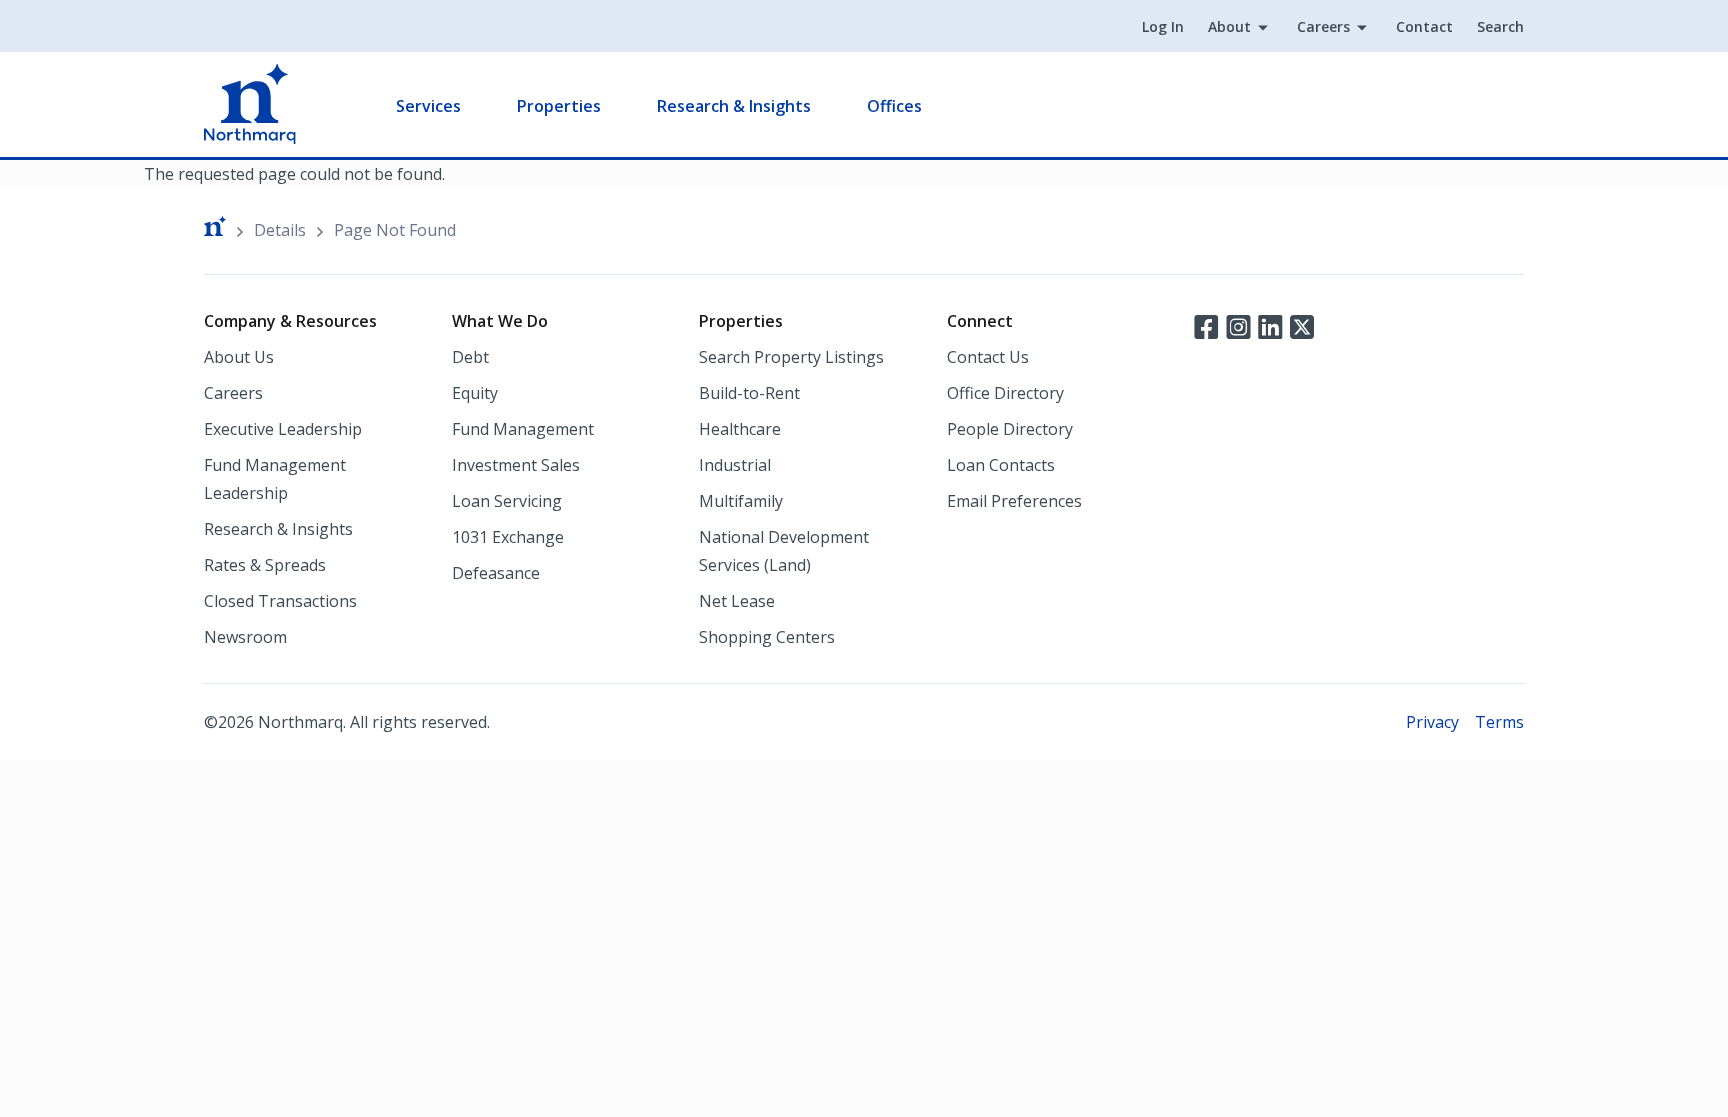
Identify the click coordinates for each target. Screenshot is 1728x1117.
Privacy (1432, 722)
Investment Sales (516, 465)
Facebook (1206, 325)
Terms (1499, 722)
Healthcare (740, 429)
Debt (470, 357)
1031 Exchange (508, 537)
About (1229, 26)
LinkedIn (1270, 325)
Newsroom (245, 637)
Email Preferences (1014, 501)
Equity (475, 393)
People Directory (1010, 429)
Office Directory (1005, 393)
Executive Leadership (283, 429)
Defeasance (496, 573)
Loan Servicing (507, 501)
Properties (559, 106)
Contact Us (988, 357)
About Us (239, 357)
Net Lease (737, 601)
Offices (894, 106)
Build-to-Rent (749, 393)
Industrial (735, 465)
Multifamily (741, 501)
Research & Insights (734, 106)
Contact (1424, 26)
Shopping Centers (767, 637)
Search (1500, 26)
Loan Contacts (1001, 465)
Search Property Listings (791, 357)
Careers (1323, 26)
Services (428, 106)
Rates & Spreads (265, 565)
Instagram (1238, 325)
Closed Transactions (280, 601)
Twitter (1302, 325)
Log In (1163, 26)
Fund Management (523, 429)
